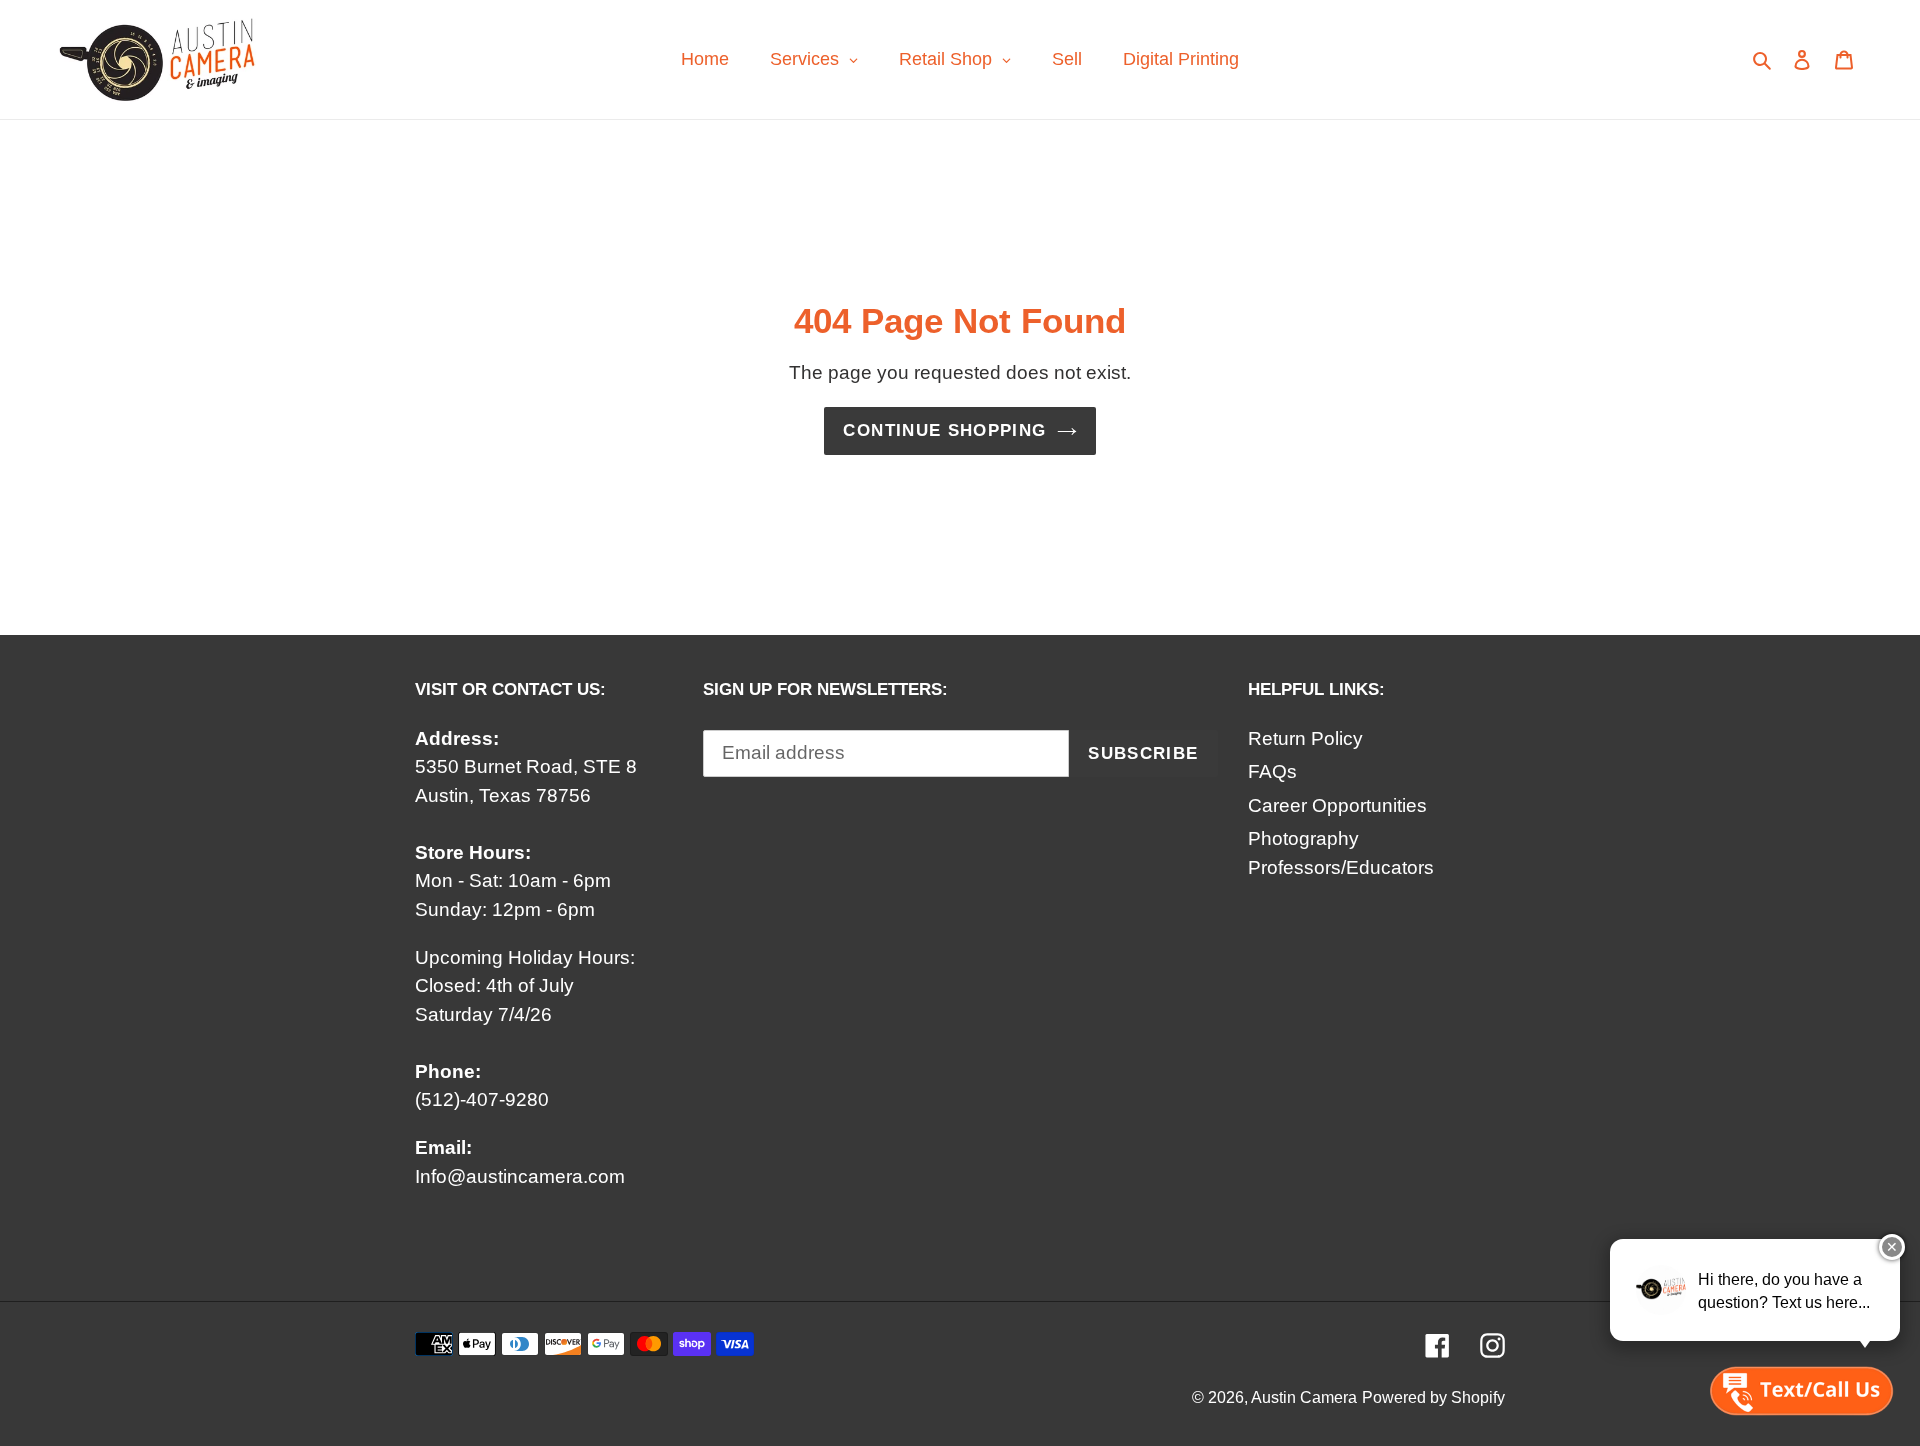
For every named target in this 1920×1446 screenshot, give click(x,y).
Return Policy (1305, 738)
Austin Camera (1304, 1397)
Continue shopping (944, 430)
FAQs (1272, 771)
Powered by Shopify (1433, 1397)
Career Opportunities (1337, 805)
